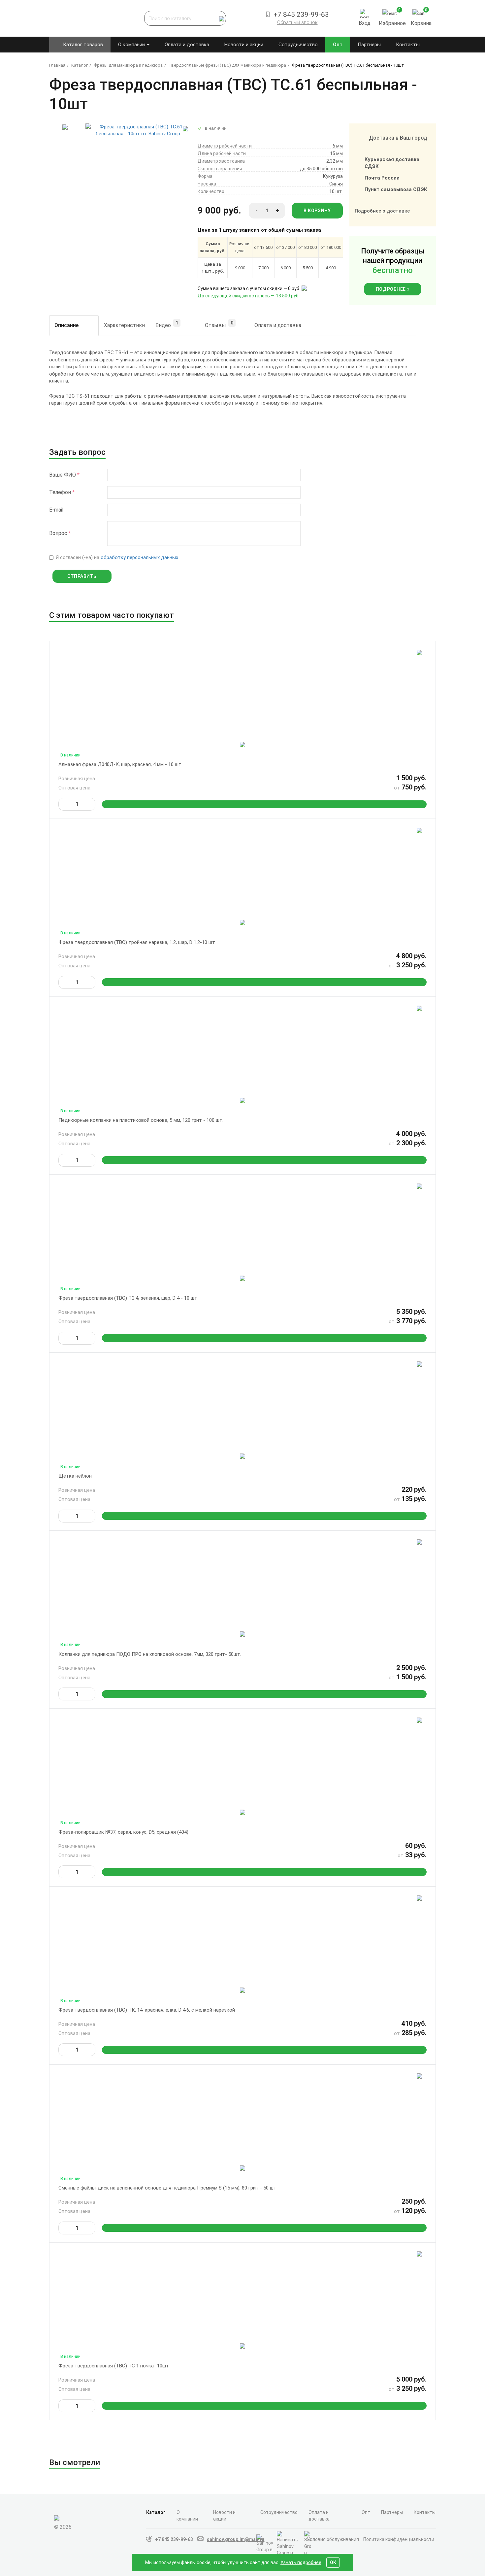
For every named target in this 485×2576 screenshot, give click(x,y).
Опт (338, 45)
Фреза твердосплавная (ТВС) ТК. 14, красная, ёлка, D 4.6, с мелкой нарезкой (147, 2010)
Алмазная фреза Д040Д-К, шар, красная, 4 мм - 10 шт (120, 764)
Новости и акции (244, 45)
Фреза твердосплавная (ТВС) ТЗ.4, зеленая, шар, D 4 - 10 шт (128, 1298)
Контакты (408, 45)
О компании (132, 45)
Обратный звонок (297, 22)
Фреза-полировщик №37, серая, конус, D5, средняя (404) (123, 1832)
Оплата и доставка (187, 45)
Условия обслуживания (333, 2539)
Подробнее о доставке (382, 211)
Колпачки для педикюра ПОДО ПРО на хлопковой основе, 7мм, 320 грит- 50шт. (150, 1654)
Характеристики (124, 325)
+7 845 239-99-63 (174, 2539)
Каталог (156, 2512)
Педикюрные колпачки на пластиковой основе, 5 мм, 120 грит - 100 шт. (141, 1120)
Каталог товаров (83, 45)
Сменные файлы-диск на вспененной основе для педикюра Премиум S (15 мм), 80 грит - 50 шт (167, 2188)
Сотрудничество (298, 45)
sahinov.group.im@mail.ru (236, 2539)
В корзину (317, 211)
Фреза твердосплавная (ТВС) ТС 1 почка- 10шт (114, 2366)
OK (333, 2562)
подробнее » (393, 289)
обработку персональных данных (139, 557)
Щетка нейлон (75, 1476)
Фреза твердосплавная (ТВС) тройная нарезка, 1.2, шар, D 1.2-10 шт (137, 942)
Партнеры (369, 45)
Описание (66, 325)
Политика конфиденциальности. (399, 2539)
